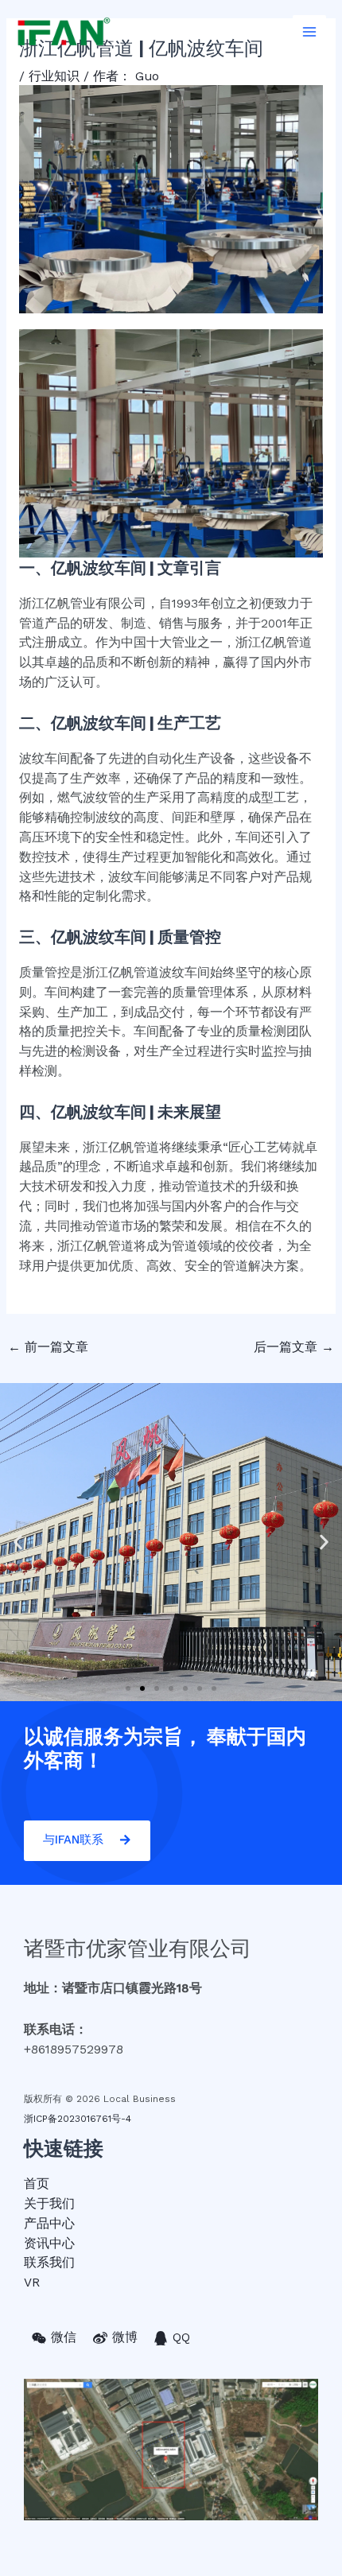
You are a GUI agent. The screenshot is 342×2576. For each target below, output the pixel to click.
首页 (37, 2184)
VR (32, 2283)
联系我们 (49, 2263)
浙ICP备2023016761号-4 (78, 2119)
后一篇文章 (294, 1347)
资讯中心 (49, 2244)
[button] (128, 1688)
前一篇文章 (48, 1347)
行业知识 (54, 76)
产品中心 (49, 2224)
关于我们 (49, 2204)
